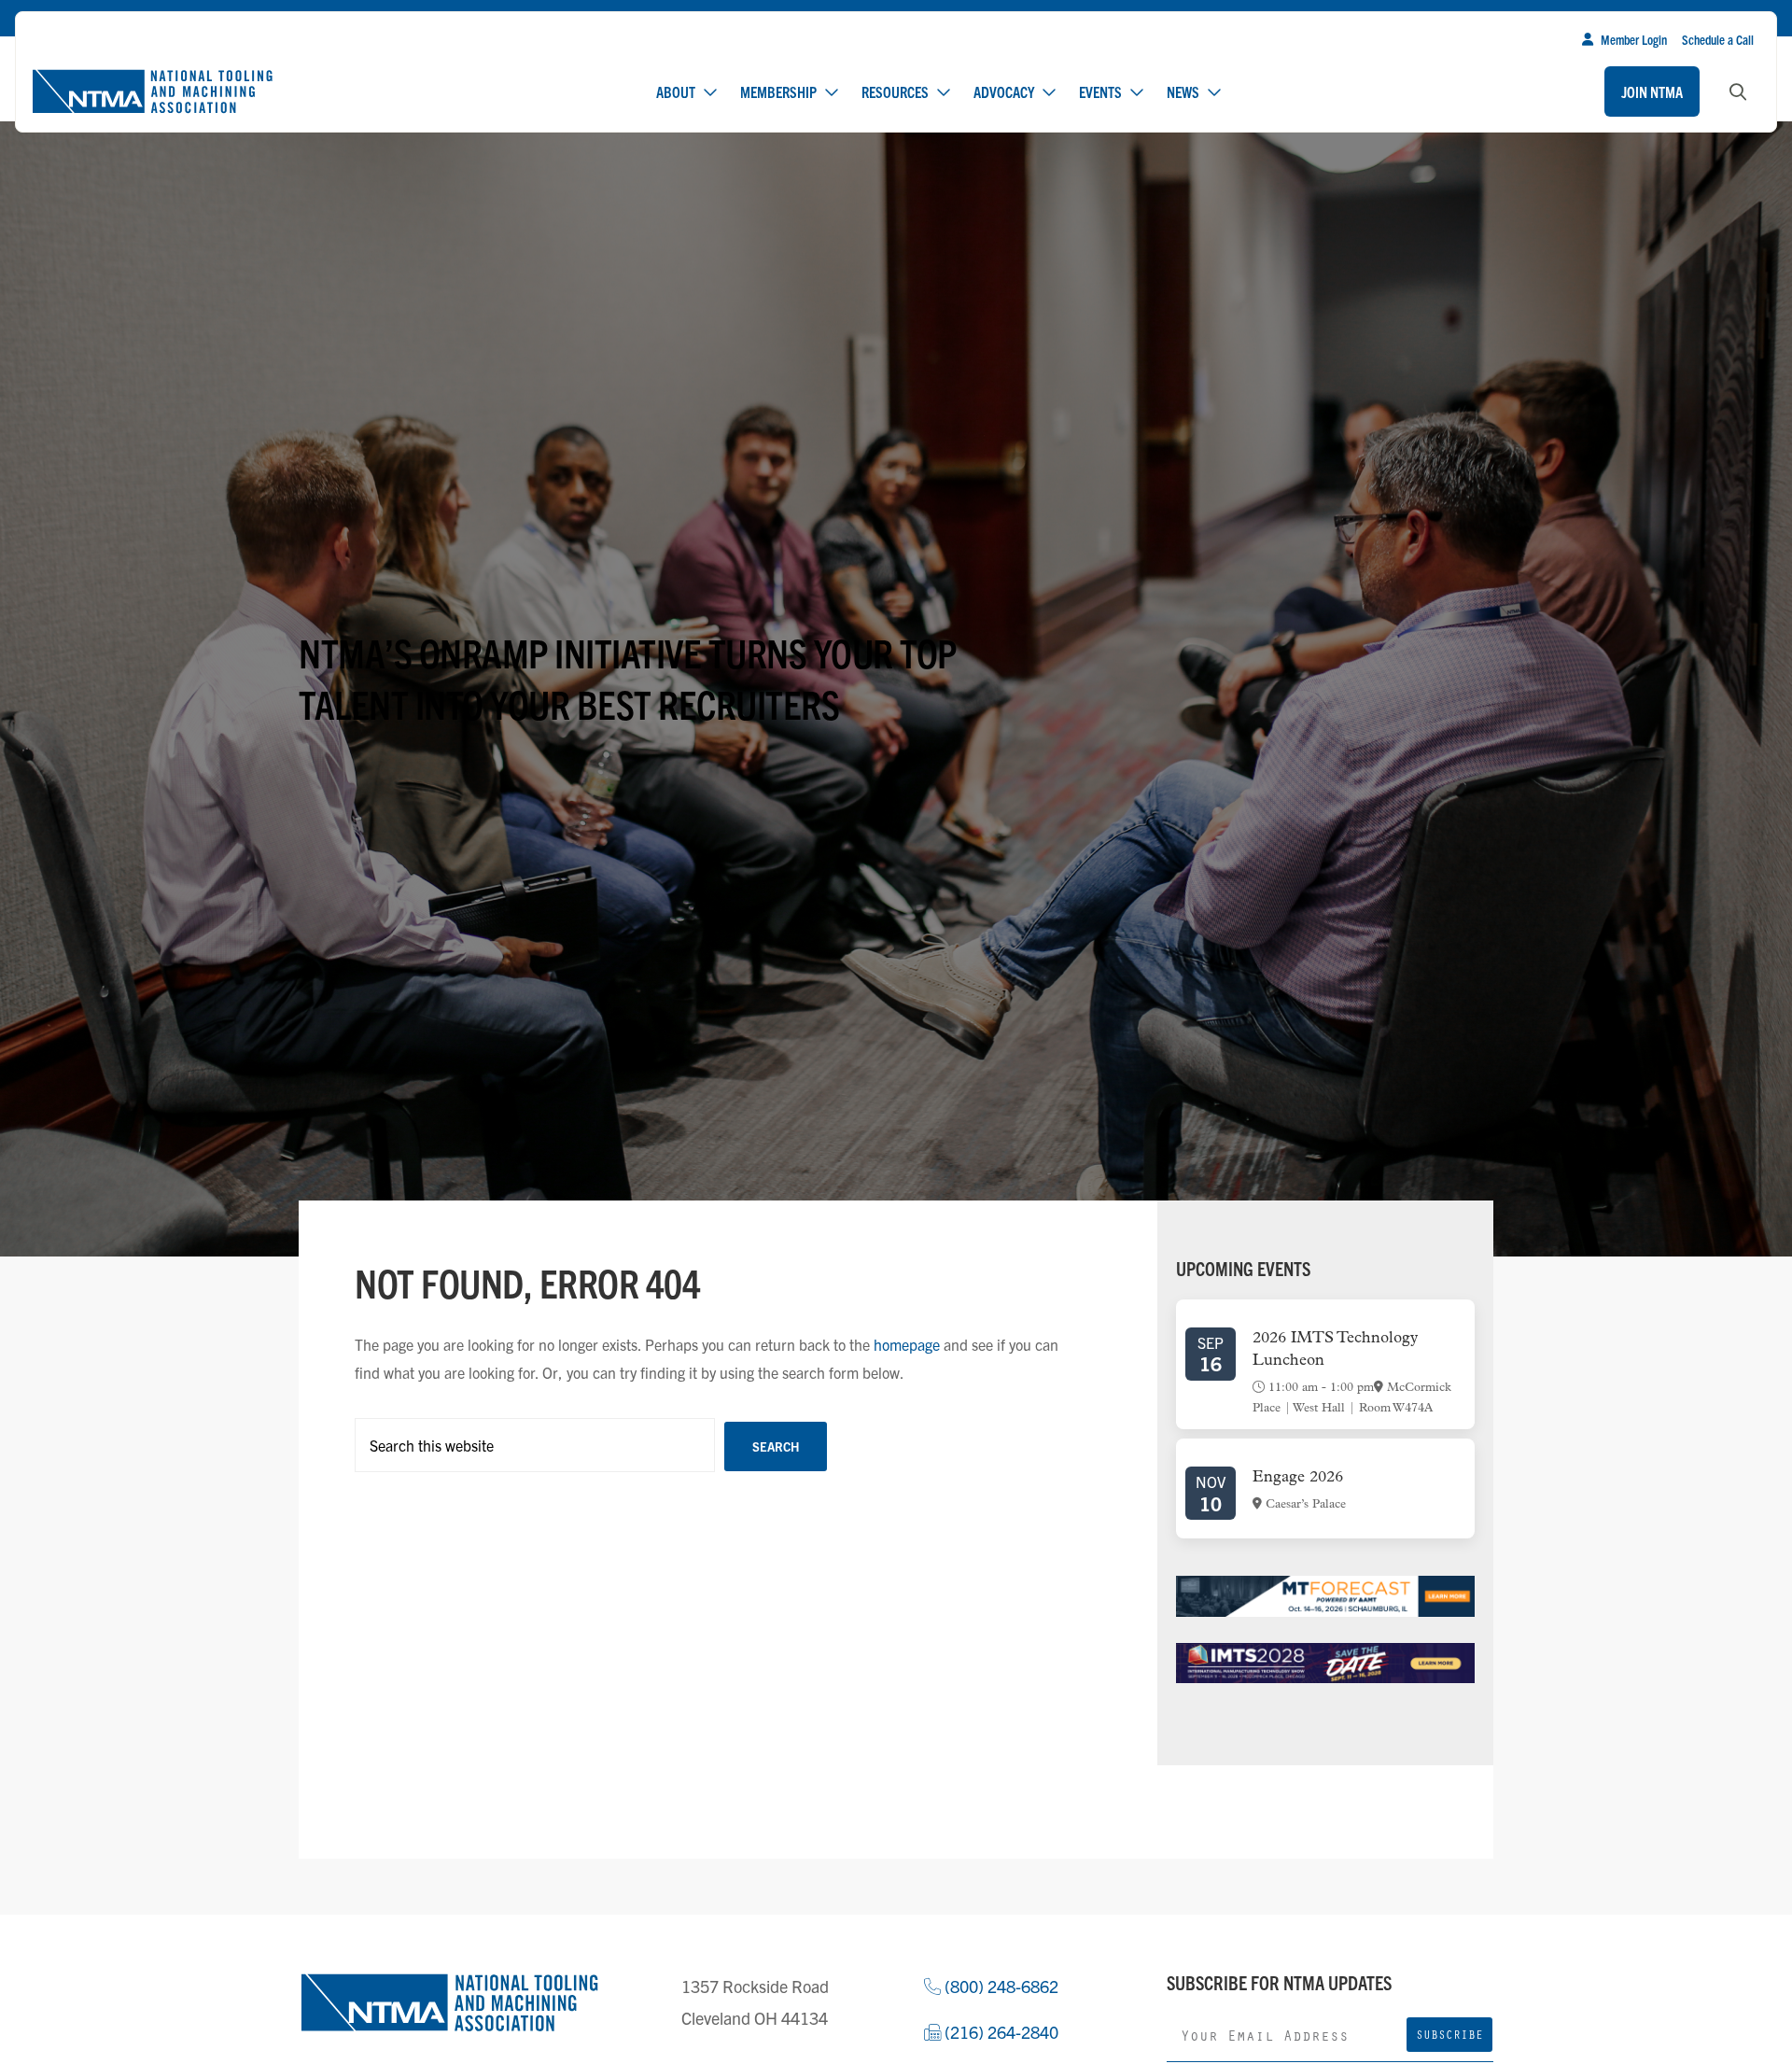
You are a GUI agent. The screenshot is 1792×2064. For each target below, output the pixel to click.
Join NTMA (1652, 91)
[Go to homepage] (152, 91)
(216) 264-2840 (1000, 2032)
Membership (778, 91)
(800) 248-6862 (1000, 1986)
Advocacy (1004, 91)
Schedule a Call (1718, 39)
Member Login (1634, 39)
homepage (907, 1344)
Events (1100, 91)
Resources (895, 91)
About (676, 91)
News (1183, 91)
